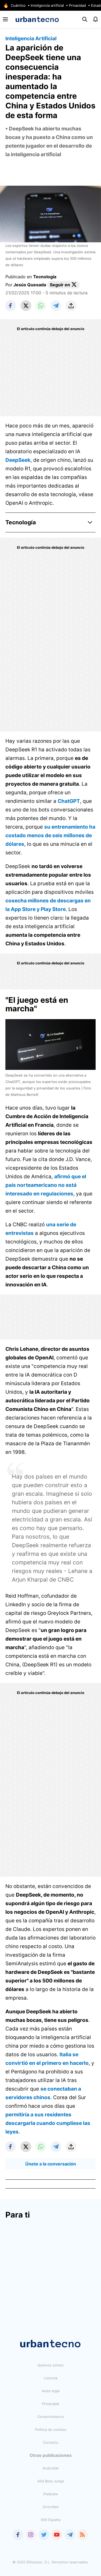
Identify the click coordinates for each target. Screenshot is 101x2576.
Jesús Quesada (30, 285)
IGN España (51, 2520)
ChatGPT (69, 801)
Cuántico (18, 5)
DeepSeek (18, 460)
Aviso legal (51, 2391)
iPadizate (51, 2494)
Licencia (51, 2378)
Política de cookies (51, 2429)
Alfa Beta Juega (51, 2481)
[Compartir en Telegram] (56, 306)
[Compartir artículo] (71, 306)
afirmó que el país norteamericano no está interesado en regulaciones (46, 1185)
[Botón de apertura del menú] (5, 19)
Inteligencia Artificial (31, 39)
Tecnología (45, 277)
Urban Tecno (37, 19)
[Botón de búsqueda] (85, 19)
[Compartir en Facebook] (11, 306)
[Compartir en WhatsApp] (41, 306)
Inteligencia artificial (47, 5)
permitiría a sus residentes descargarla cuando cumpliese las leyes (48, 2123)
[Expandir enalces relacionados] (90, 522)
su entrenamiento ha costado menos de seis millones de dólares (50, 835)
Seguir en (60, 285)
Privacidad (77, 5)
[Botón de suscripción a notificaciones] (96, 19)
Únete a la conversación (51, 2164)
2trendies (51, 2507)
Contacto (50, 2442)
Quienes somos (50, 2365)
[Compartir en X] (26, 306)
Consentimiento (50, 2417)
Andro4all (50, 2468)
